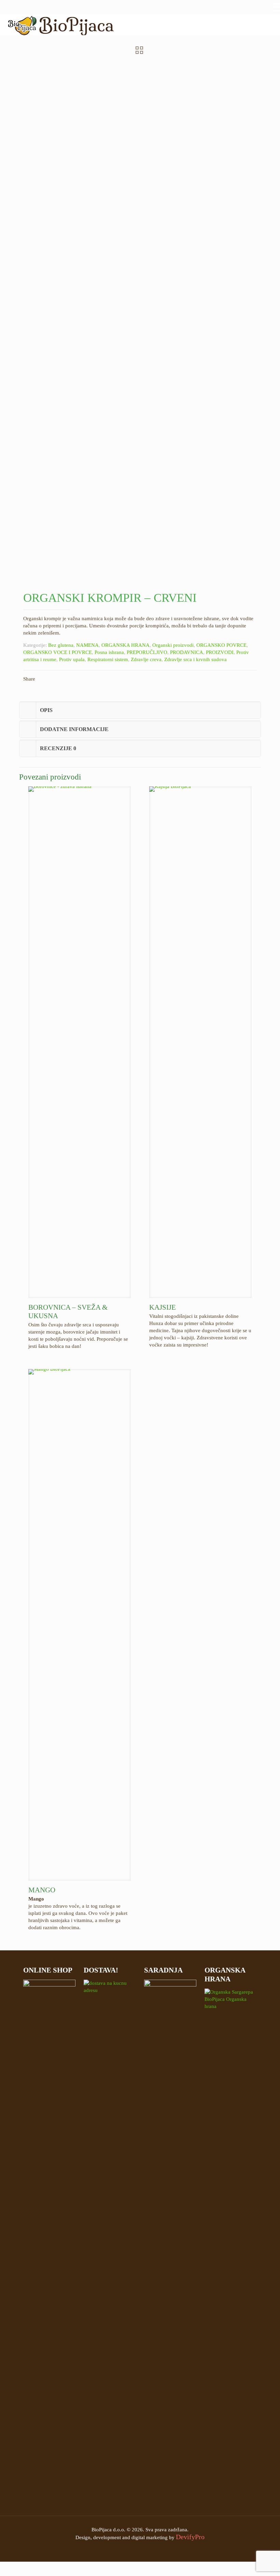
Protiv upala (72, 659)
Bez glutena (61, 645)
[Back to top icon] (252, 2566)
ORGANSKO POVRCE (221, 645)
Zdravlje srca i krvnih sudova (195, 659)
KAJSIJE (163, 1307)
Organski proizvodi (173, 645)
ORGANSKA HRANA (125, 645)
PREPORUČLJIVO (147, 652)
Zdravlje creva (146, 659)
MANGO (42, 1890)
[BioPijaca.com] (60, 25)
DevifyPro (190, 2537)
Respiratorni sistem (108, 659)
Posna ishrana (109, 652)
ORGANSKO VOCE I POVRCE (58, 652)
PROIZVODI (220, 652)
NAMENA (87, 645)
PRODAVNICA (187, 652)
